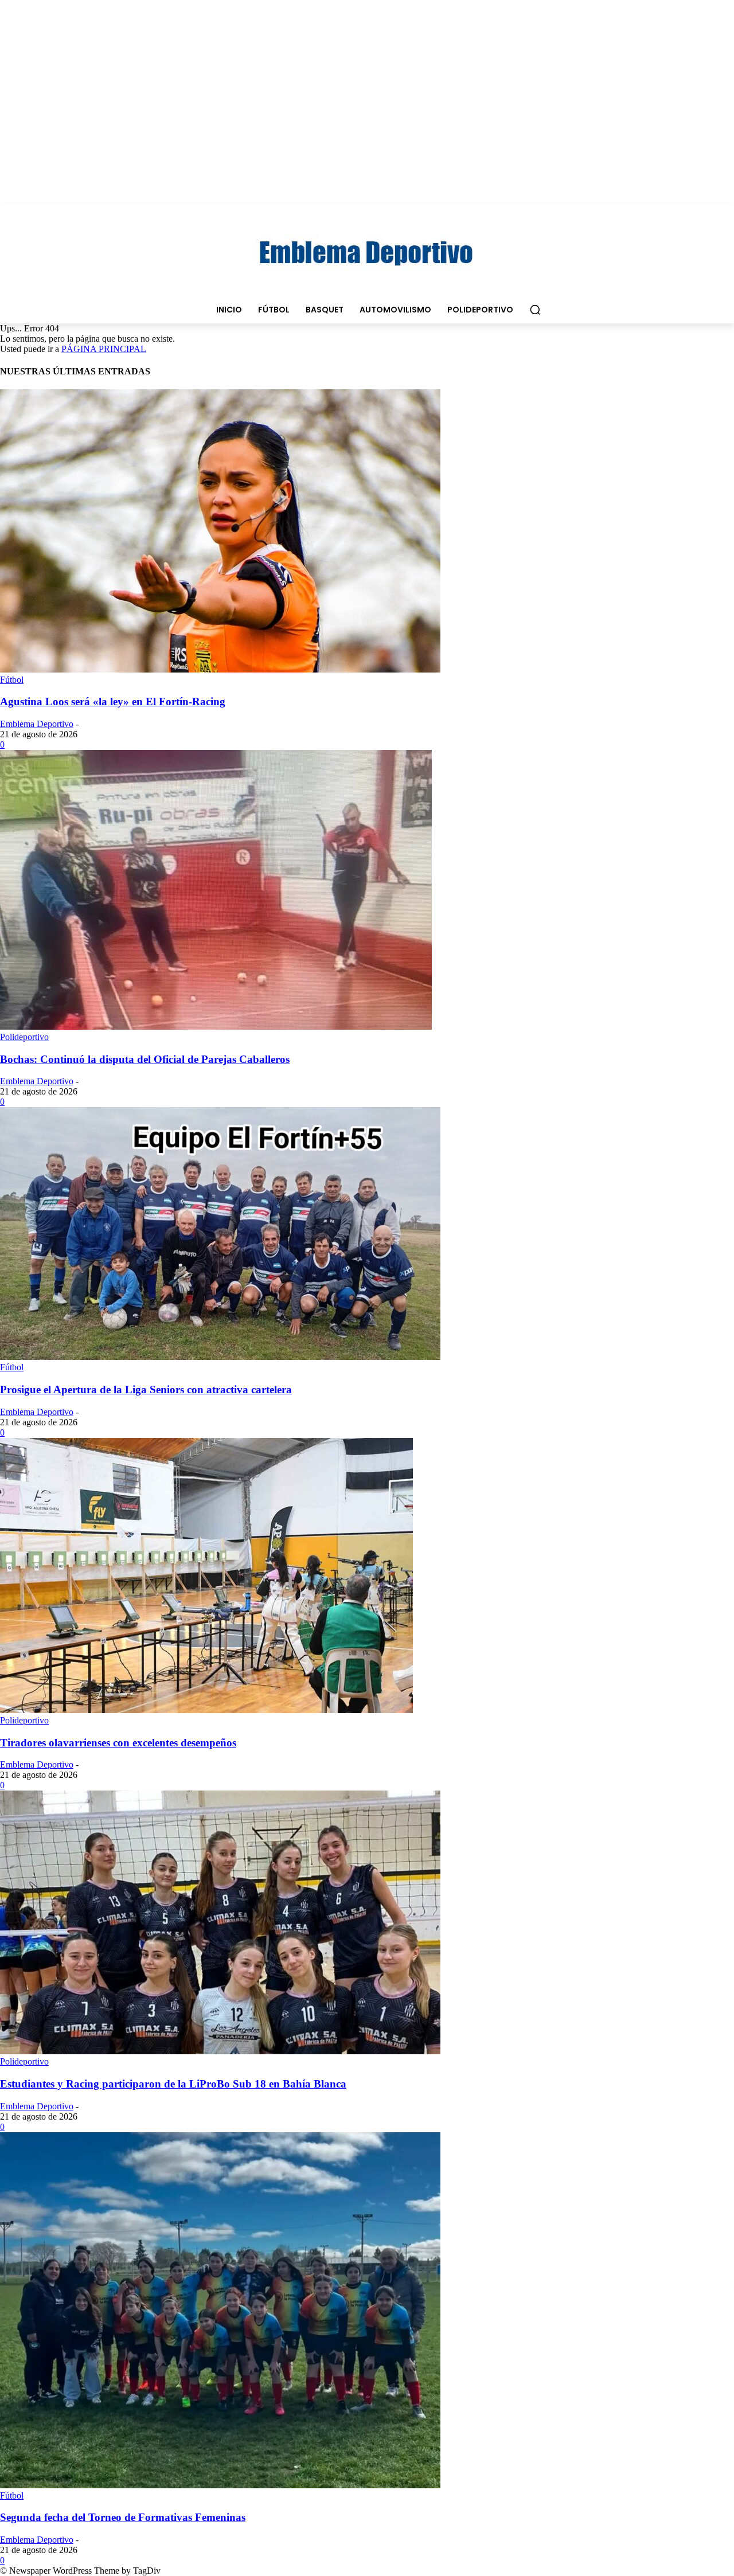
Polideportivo (24, 1037)
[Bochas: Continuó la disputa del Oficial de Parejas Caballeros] (216, 1027)
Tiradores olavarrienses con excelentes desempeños (118, 1743)
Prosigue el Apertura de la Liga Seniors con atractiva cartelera (146, 1389)
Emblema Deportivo (37, 724)
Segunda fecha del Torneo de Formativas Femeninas (123, 2517)
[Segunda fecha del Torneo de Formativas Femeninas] (220, 2485)
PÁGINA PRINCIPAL (104, 349)
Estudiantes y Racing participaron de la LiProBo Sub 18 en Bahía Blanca (173, 2084)
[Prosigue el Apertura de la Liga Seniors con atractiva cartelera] (220, 1357)
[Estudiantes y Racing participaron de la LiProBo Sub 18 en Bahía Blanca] (220, 2051)
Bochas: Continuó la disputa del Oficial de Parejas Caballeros (145, 1059)
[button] (535, 310)
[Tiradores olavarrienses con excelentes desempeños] (206, 1710)
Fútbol (12, 680)
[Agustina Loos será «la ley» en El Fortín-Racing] (220, 669)
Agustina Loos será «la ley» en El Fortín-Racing (113, 701)
